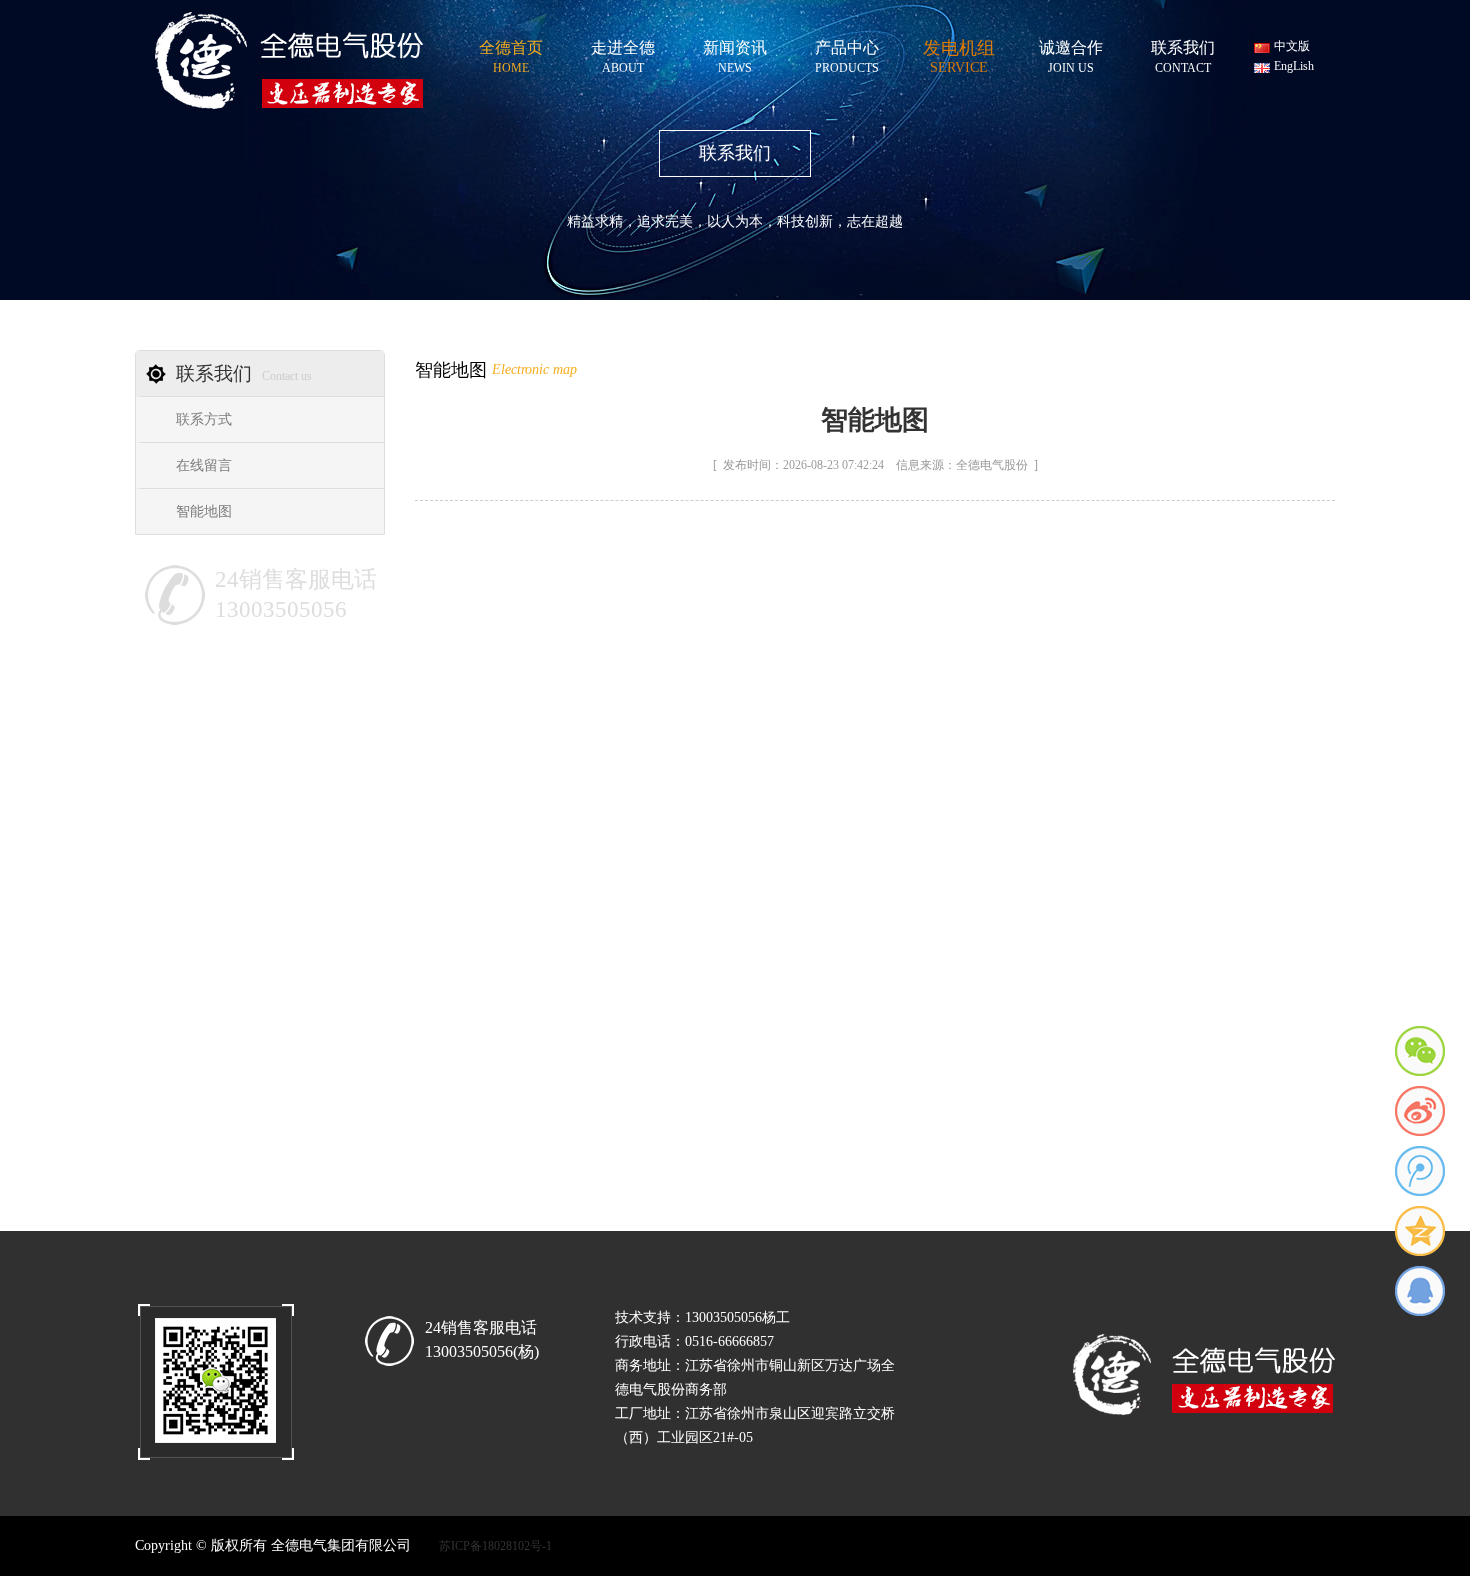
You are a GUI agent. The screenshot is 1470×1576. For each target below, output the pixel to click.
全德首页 (511, 53)
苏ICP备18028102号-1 (495, 1546)
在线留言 (204, 465)
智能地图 (204, 511)
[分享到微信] (1420, 1051)
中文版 (1292, 46)
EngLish (1294, 66)
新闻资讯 (735, 53)
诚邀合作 (1071, 53)
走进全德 (623, 53)
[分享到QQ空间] (1420, 1231)
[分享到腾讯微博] (1420, 1171)
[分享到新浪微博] (1420, 1111)
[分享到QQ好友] (1420, 1291)
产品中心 (847, 53)
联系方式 (204, 419)
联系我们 (1183, 53)
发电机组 (959, 52)
